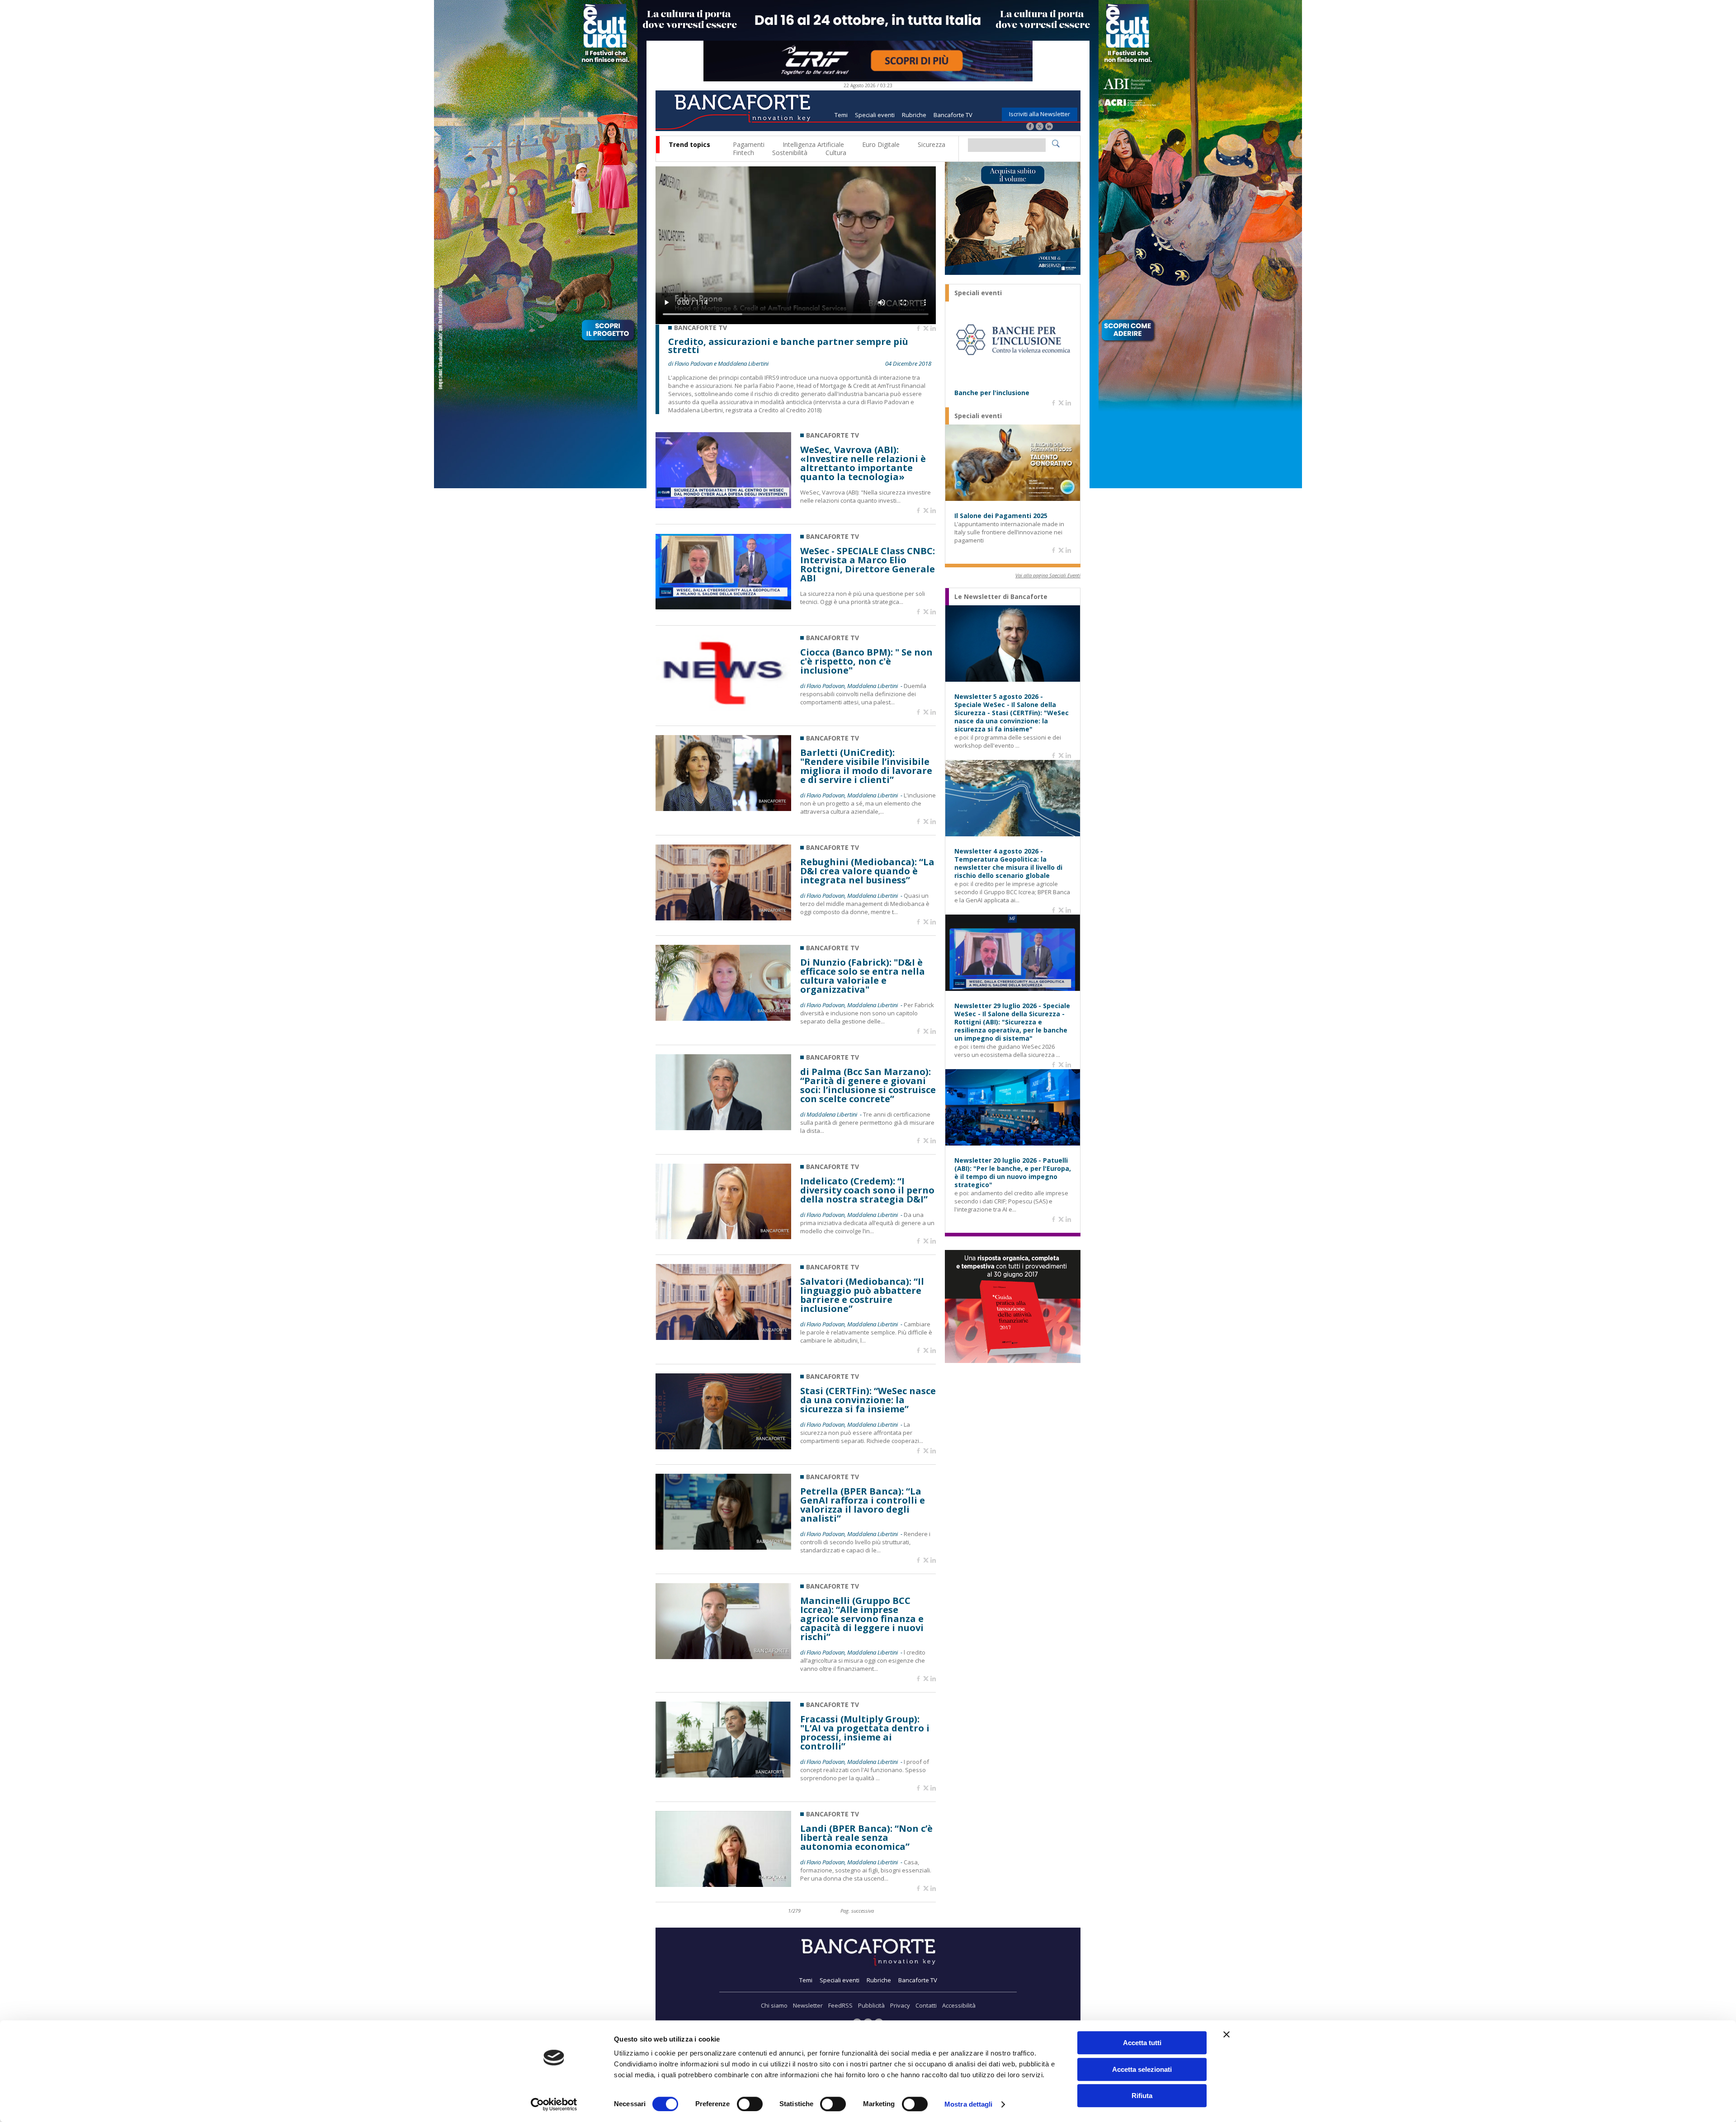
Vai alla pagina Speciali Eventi (1048, 575)
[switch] (750, 2104)
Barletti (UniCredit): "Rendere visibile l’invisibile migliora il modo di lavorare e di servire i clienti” (866, 766)
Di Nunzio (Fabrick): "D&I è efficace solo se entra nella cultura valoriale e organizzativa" (863, 976)
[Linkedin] (933, 329)
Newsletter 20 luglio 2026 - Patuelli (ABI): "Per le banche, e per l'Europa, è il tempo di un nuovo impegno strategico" (1013, 1173)
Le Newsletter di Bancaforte (1001, 597)
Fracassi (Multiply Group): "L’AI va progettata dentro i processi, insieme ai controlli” (865, 1733)
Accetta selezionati (1142, 2069)
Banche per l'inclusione (992, 393)
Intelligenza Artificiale (813, 144)
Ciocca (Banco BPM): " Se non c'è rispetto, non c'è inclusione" (866, 661)
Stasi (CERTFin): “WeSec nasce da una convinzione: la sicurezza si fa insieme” (868, 1400)
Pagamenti (749, 144)
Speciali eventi (875, 115)
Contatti (926, 2005)
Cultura (836, 153)
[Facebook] (1030, 127)
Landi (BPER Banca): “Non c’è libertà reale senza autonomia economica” (866, 1838)
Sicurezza (932, 144)
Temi (841, 115)
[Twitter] (1040, 127)
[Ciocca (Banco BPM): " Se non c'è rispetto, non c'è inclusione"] (723, 708)
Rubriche (914, 115)
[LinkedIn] (1049, 127)
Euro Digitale (881, 144)
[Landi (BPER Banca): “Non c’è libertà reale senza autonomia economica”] (723, 1884)
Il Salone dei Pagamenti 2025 (1001, 516)
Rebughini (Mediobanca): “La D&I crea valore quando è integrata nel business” (867, 871)
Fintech (743, 153)
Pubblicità (871, 2005)
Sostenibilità (790, 153)
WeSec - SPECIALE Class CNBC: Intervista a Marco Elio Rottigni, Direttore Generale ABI (868, 565)
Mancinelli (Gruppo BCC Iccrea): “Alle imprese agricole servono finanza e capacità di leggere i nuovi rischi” (862, 1619)
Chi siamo (774, 2005)
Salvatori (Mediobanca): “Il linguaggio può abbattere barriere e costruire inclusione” (862, 1295)
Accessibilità (959, 2005)
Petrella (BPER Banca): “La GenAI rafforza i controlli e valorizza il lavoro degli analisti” (863, 1505)
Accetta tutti (1142, 2043)
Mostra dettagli (969, 2104)
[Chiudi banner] (1227, 2034)
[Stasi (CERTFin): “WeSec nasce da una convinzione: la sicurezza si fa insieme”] (723, 1447)
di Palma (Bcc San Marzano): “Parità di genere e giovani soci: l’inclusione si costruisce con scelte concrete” (868, 1085)
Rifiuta (1142, 2096)
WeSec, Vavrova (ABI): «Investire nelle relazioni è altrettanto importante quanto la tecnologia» (863, 463)
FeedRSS (840, 2005)
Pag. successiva (857, 1911)
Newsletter (808, 2005)
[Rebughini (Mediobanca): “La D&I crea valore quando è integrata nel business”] (723, 918)
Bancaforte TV (953, 115)
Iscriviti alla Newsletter (1040, 114)
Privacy (900, 2005)
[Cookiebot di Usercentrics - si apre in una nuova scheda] (554, 2104)
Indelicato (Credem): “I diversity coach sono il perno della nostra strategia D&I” (867, 1190)
